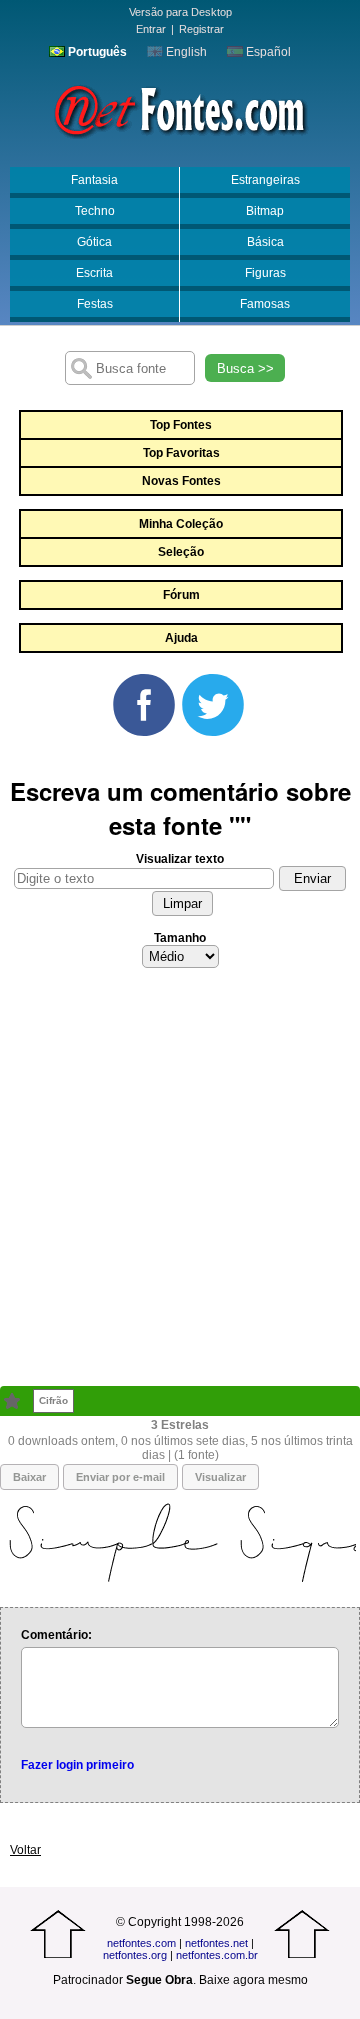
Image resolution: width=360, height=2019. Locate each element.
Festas (95, 304)
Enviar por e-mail (120, 1477)
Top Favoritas (181, 453)
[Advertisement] (180, 1183)
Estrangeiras (265, 180)
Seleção (181, 552)
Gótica (94, 242)
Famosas (265, 304)
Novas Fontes (181, 481)
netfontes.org (135, 1955)
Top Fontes (181, 425)
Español (267, 52)
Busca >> (245, 368)
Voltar (25, 1850)
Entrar (151, 29)
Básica (265, 242)
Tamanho (180, 938)
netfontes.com (141, 1943)
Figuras (265, 273)
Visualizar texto (180, 859)
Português (96, 52)
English (185, 52)
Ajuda (181, 638)
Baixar (29, 1477)
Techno (95, 211)
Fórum (181, 595)
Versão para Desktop (180, 12)
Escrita (94, 273)
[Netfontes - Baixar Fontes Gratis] (180, 109)
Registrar (201, 29)
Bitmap (265, 211)
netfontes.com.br (217, 1955)
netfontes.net (216, 1943)
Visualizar (220, 1477)
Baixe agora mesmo (253, 1980)
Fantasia (94, 180)
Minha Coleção (181, 524)
